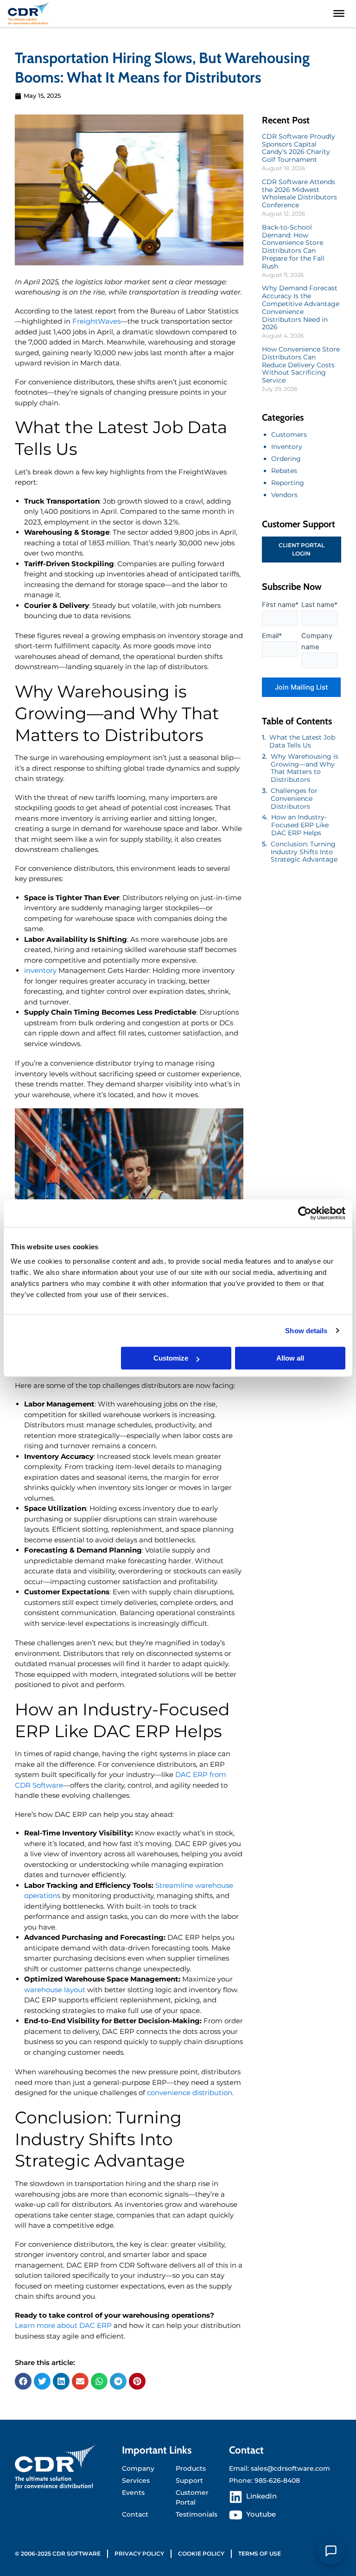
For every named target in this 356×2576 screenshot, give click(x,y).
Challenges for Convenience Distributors (294, 799)
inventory (40, 970)
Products (191, 2468)
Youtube (261, 2514)
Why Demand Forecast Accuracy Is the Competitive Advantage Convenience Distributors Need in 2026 (301, 307)
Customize (171, 1358)
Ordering (286, 459)
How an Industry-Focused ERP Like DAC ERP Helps (300, 825)
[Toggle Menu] (339, 13)
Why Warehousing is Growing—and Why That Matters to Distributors (305, 768)
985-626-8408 (277, 2480)
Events (133, 2493)
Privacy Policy (139, 2554)
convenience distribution (190, 2093)
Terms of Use (260, 2554)
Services (136, 2480)
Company (138, 2468)
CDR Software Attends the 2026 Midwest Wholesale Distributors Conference (299, 193)
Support (189, 2480)
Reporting (288, 483)
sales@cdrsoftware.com (290, 2468)
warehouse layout (55, 1990)
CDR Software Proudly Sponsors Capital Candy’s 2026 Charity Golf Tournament (299, 148)
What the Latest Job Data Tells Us (302, 741)
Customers (289, 435)
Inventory (287, 447)
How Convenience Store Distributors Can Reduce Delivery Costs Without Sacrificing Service (301, 365)
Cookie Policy (201, 2554)
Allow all (290, 1358)
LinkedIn (261, 2496)
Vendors (284, 495)
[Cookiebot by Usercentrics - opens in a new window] (305, 1213)
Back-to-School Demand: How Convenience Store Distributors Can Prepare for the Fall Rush (293, 247)
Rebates (284, 471)
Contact (135, 2514)
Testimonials (197, 2514)
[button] (23, 2381)
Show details (306, 1331)
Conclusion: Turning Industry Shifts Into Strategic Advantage (304, 852)
